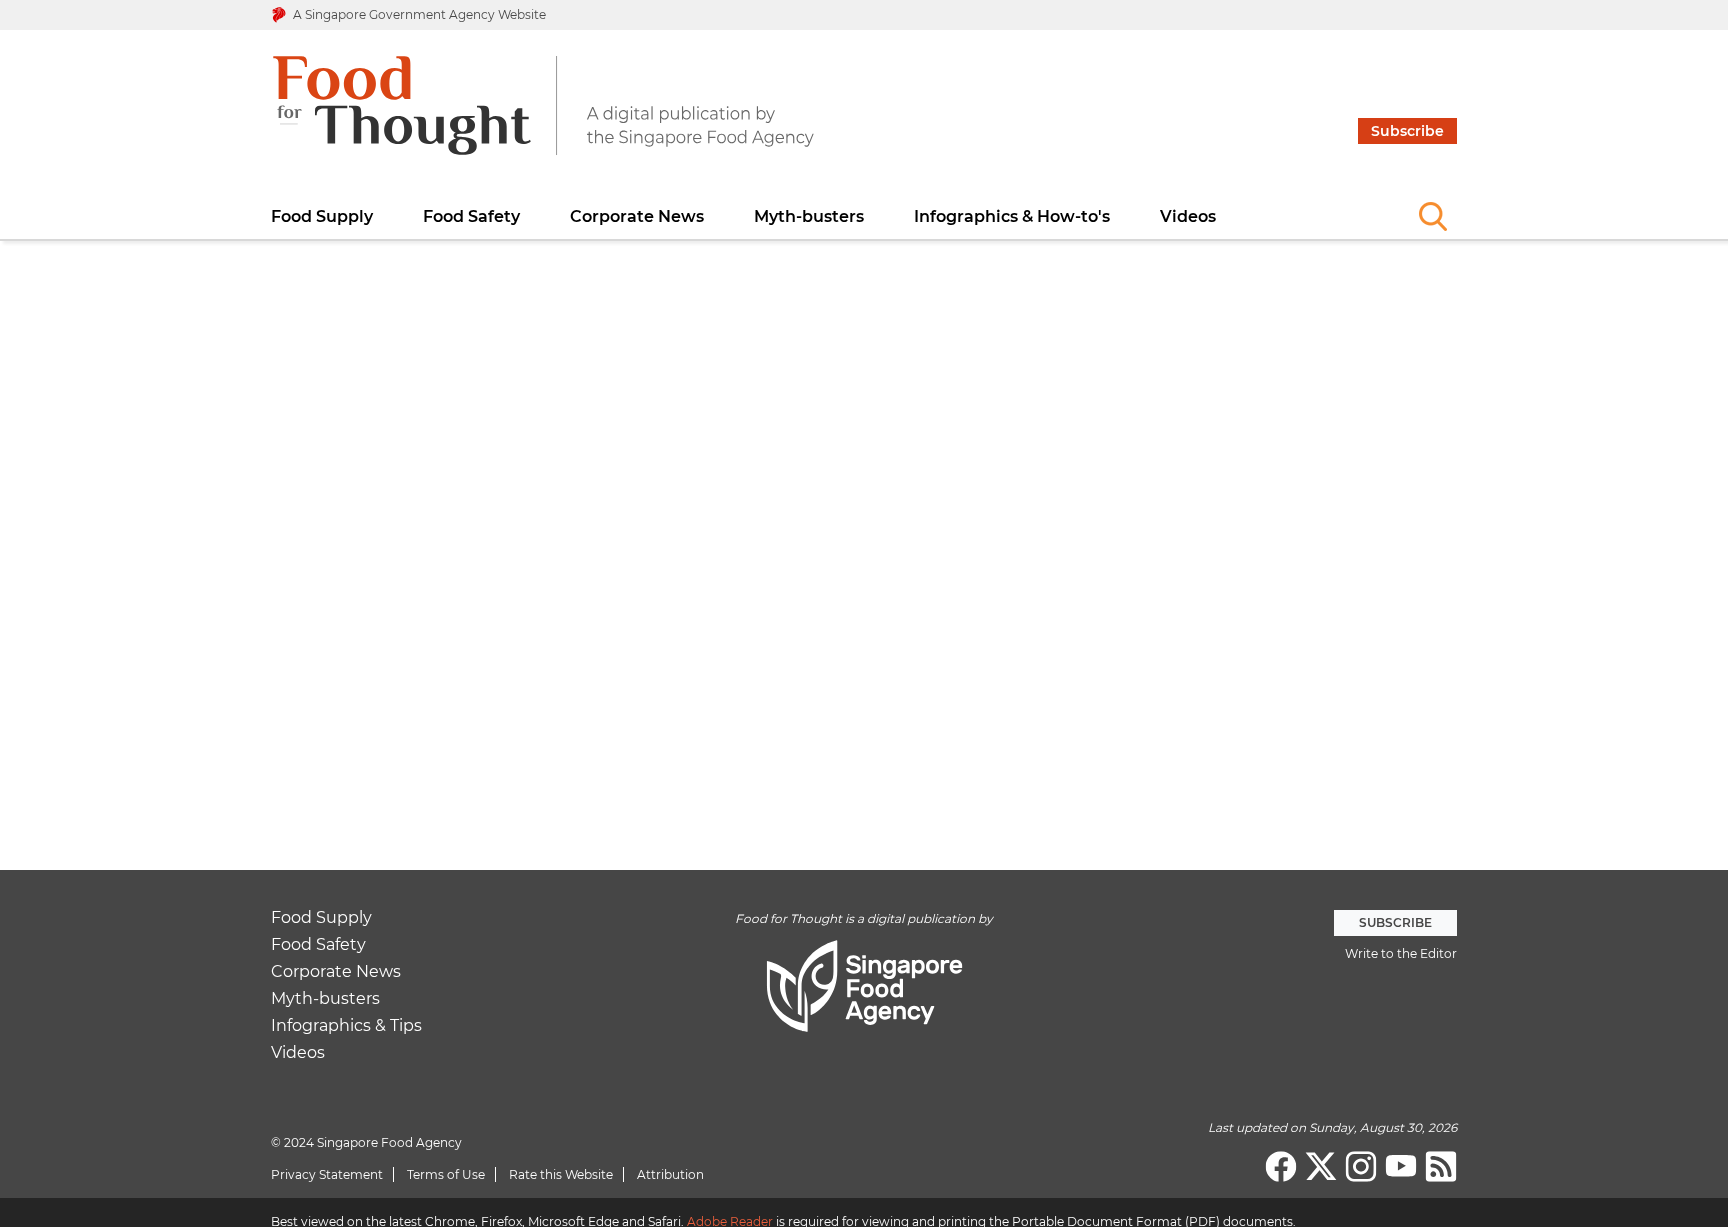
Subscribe (1407, 131)
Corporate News (637, 216)
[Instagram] (1361, 1167)
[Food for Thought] (1441, 1167)
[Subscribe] (1407, 43)
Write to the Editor (1401, 953)
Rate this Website (561, 1174)
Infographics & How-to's (1012, 216)
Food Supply (322, 216)
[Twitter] (1321, 1167)
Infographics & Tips (346, 1026)
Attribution (670, 1174)
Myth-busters (809, 216)
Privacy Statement (327, 1174)
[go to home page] (543, 118)
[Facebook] (1281, 1167)
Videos (1188, 216)
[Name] (1433, 216)
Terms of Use (446, 1174)
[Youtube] (1401, 1167)
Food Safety (471, 216)
